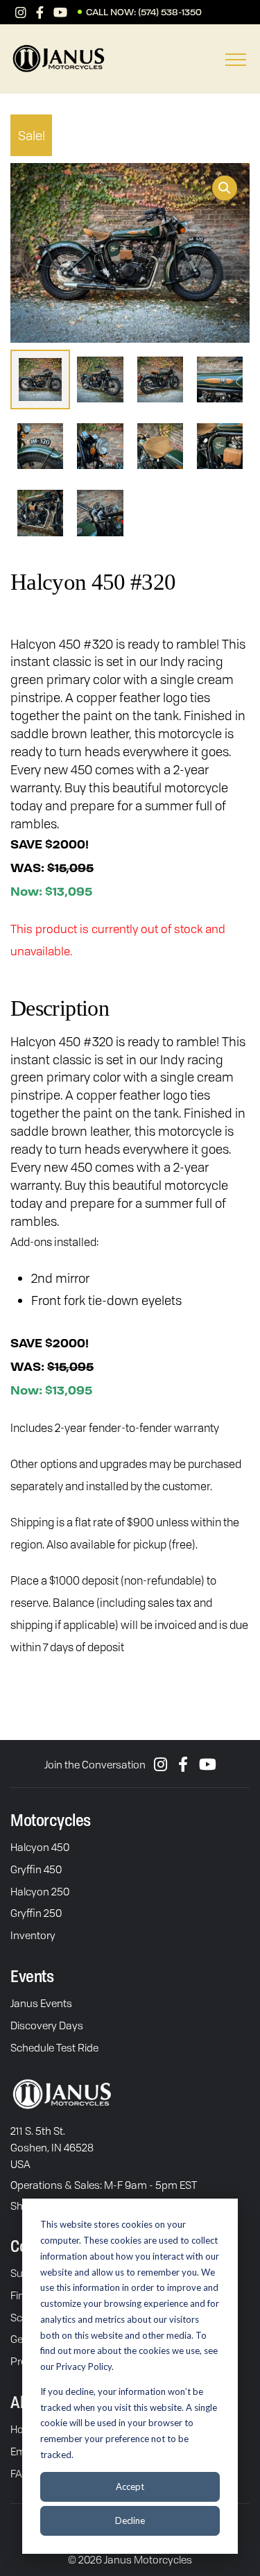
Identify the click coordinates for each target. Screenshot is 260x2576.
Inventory (33, 1935)
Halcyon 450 (40, 1847)
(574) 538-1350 (170, 12)
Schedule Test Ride (54, 2047)
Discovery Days (47, 2025)
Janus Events (41, 2003)
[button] (225, 188)
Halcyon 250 (40, 1891)
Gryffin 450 (36, 1869)
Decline (130, 2520)
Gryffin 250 (36, 1913)
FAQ (20, 2473)
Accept (130, 2487)
